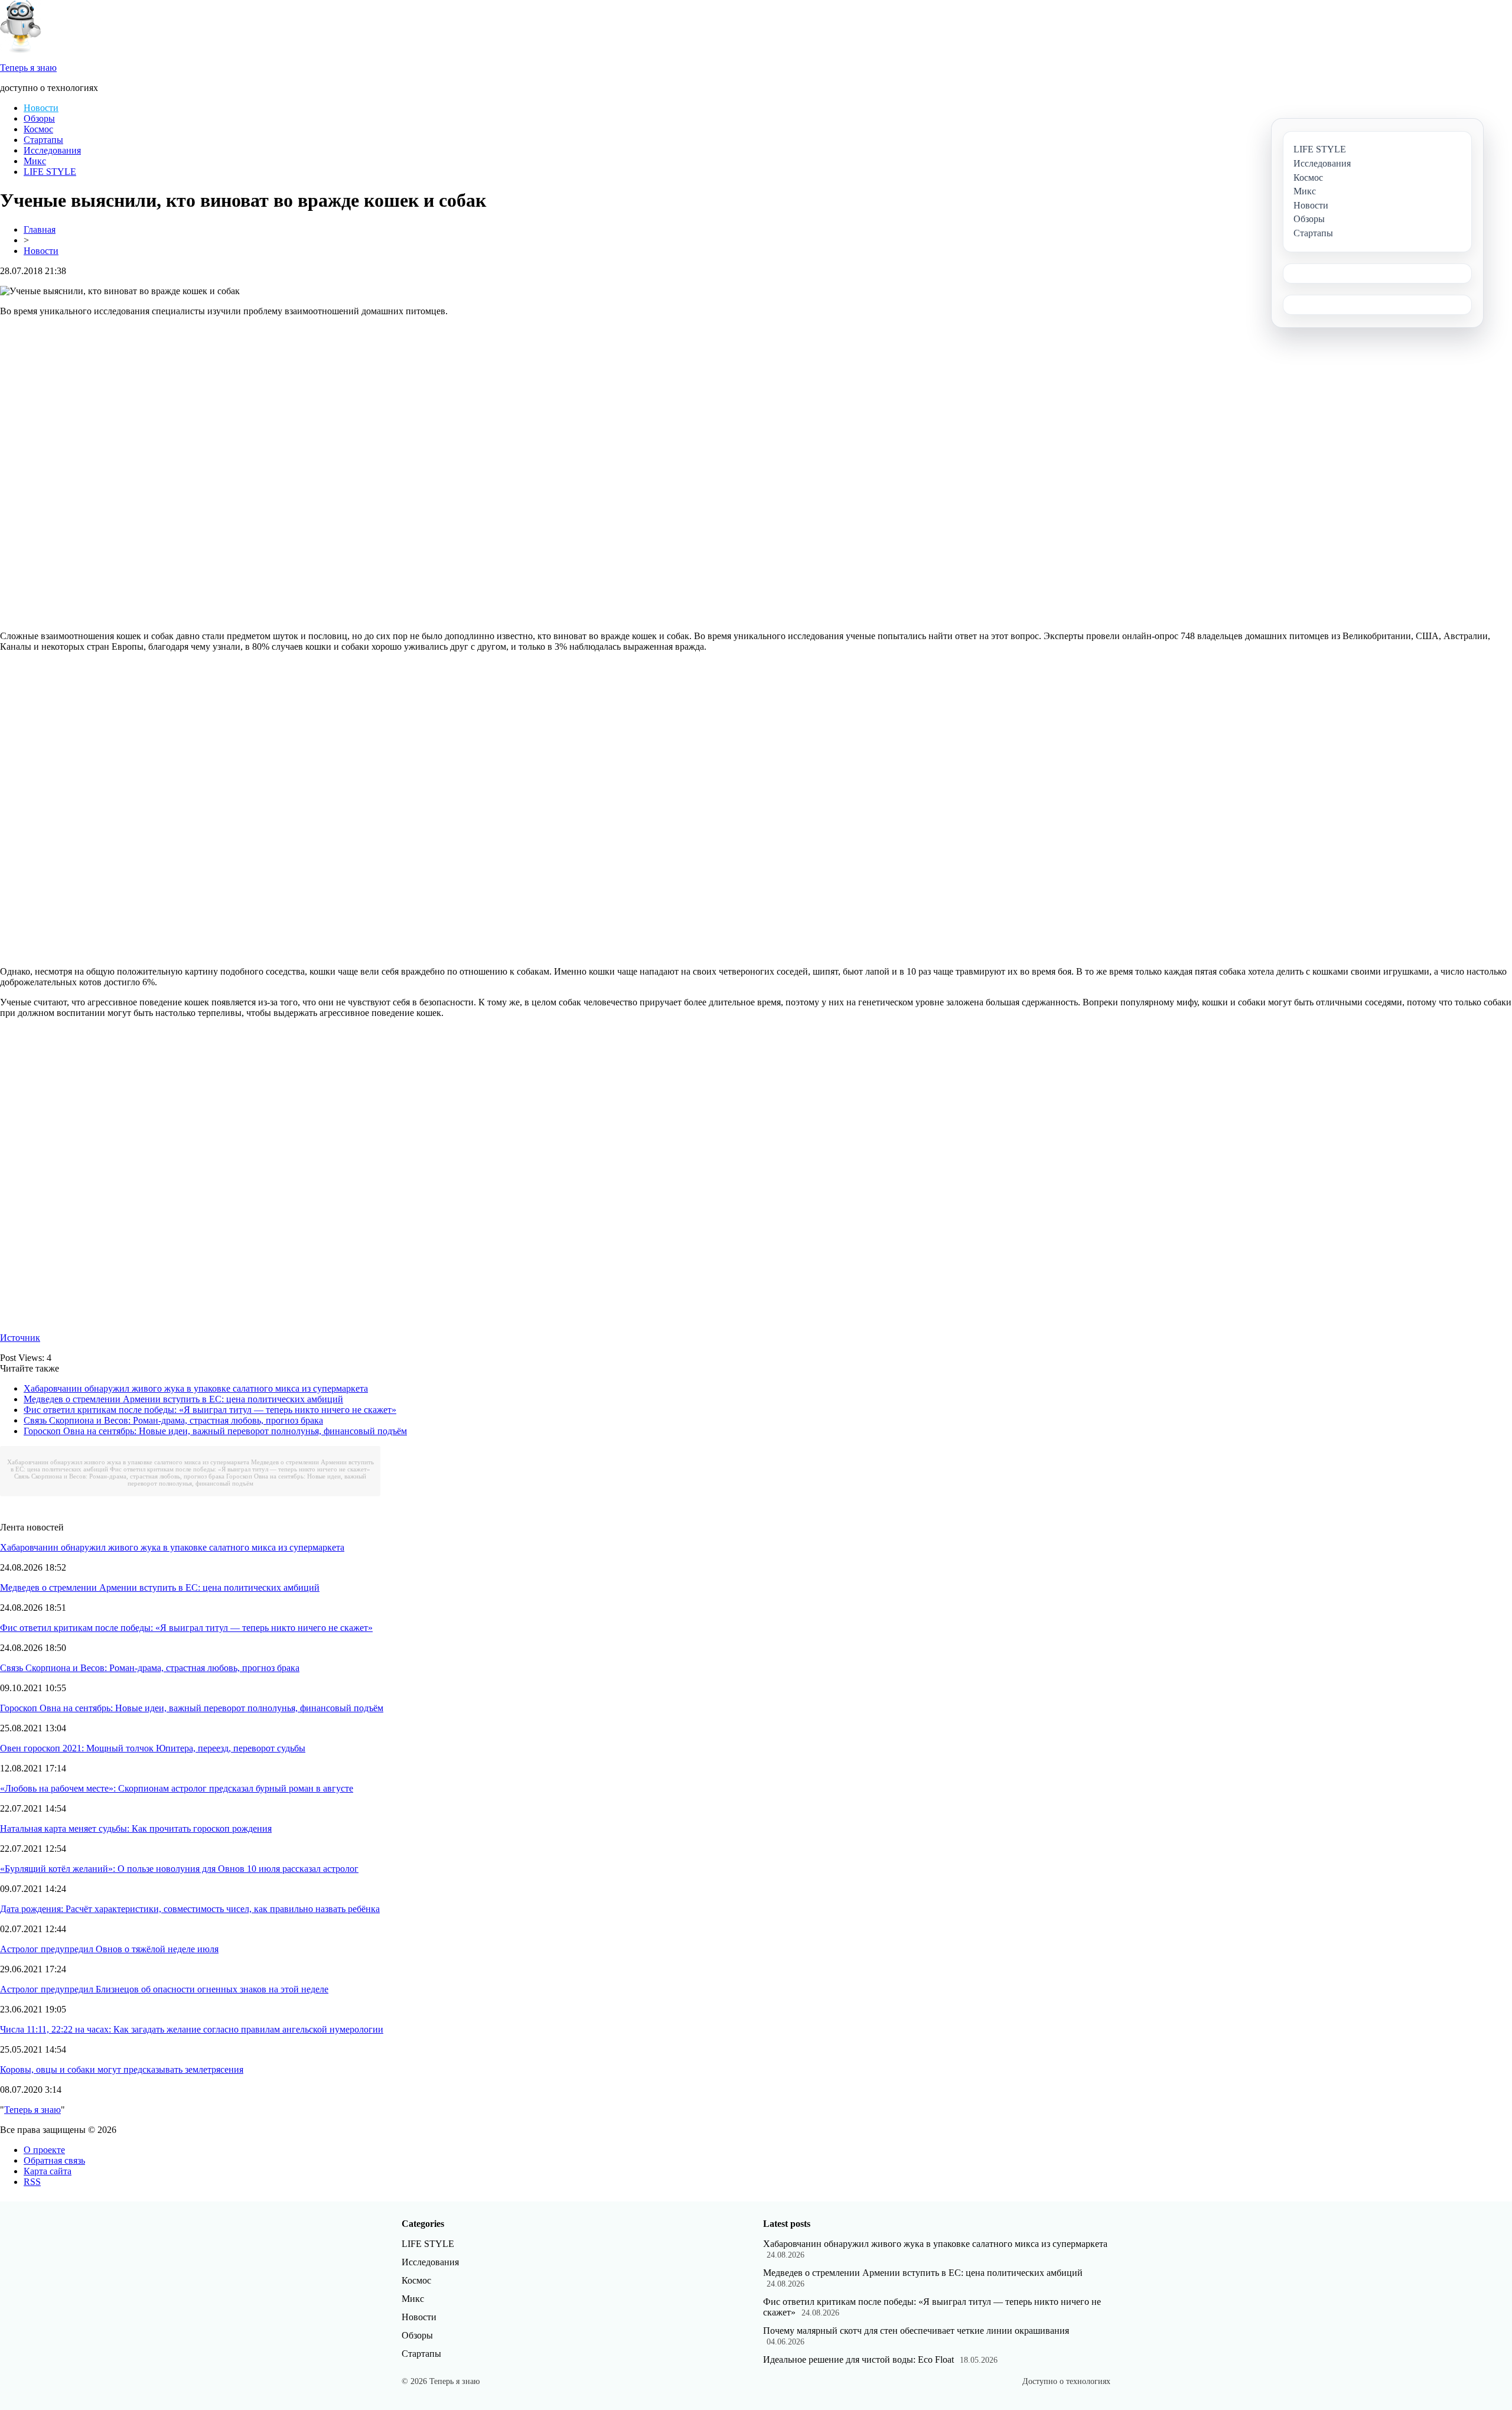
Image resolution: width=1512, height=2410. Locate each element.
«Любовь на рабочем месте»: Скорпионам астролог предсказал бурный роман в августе (177, 1788)
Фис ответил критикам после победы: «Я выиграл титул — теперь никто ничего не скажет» (210, 1410)
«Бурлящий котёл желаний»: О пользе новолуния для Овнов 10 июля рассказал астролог (179, 1869)
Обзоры (39, 118)
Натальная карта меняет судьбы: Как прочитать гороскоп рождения (136, 1828)
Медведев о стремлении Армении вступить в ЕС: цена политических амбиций (183, 1399)
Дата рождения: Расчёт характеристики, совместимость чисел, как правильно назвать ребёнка (190, 1909)
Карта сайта (48, 2171)
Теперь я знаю (32, 2110)
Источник (20, 1338)
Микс (35, 161)
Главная (40, 229)
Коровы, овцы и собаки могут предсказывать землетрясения (122, 2069)
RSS (32, 2182)
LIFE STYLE (50, 172)
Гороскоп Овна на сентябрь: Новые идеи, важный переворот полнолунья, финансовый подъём (215, 1431)
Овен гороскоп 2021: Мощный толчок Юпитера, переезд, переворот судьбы (153, 1748)
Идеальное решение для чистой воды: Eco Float (858, 2359)
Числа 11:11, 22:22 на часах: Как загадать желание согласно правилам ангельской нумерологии (192, 2029)
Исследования (52, 150)
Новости (41, 108)
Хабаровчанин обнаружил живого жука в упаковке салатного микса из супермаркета (196, 1388)
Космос (38, 129)
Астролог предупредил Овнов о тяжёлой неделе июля (109, 1949)
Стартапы (43, 140)
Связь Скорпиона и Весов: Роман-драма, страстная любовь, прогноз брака (173, 1420)
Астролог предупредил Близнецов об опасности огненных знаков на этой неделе (164, 1989)
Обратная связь (54, 2160)
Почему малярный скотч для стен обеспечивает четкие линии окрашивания (916, 2331)
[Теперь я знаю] (21, 50)
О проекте (44, 2150)
